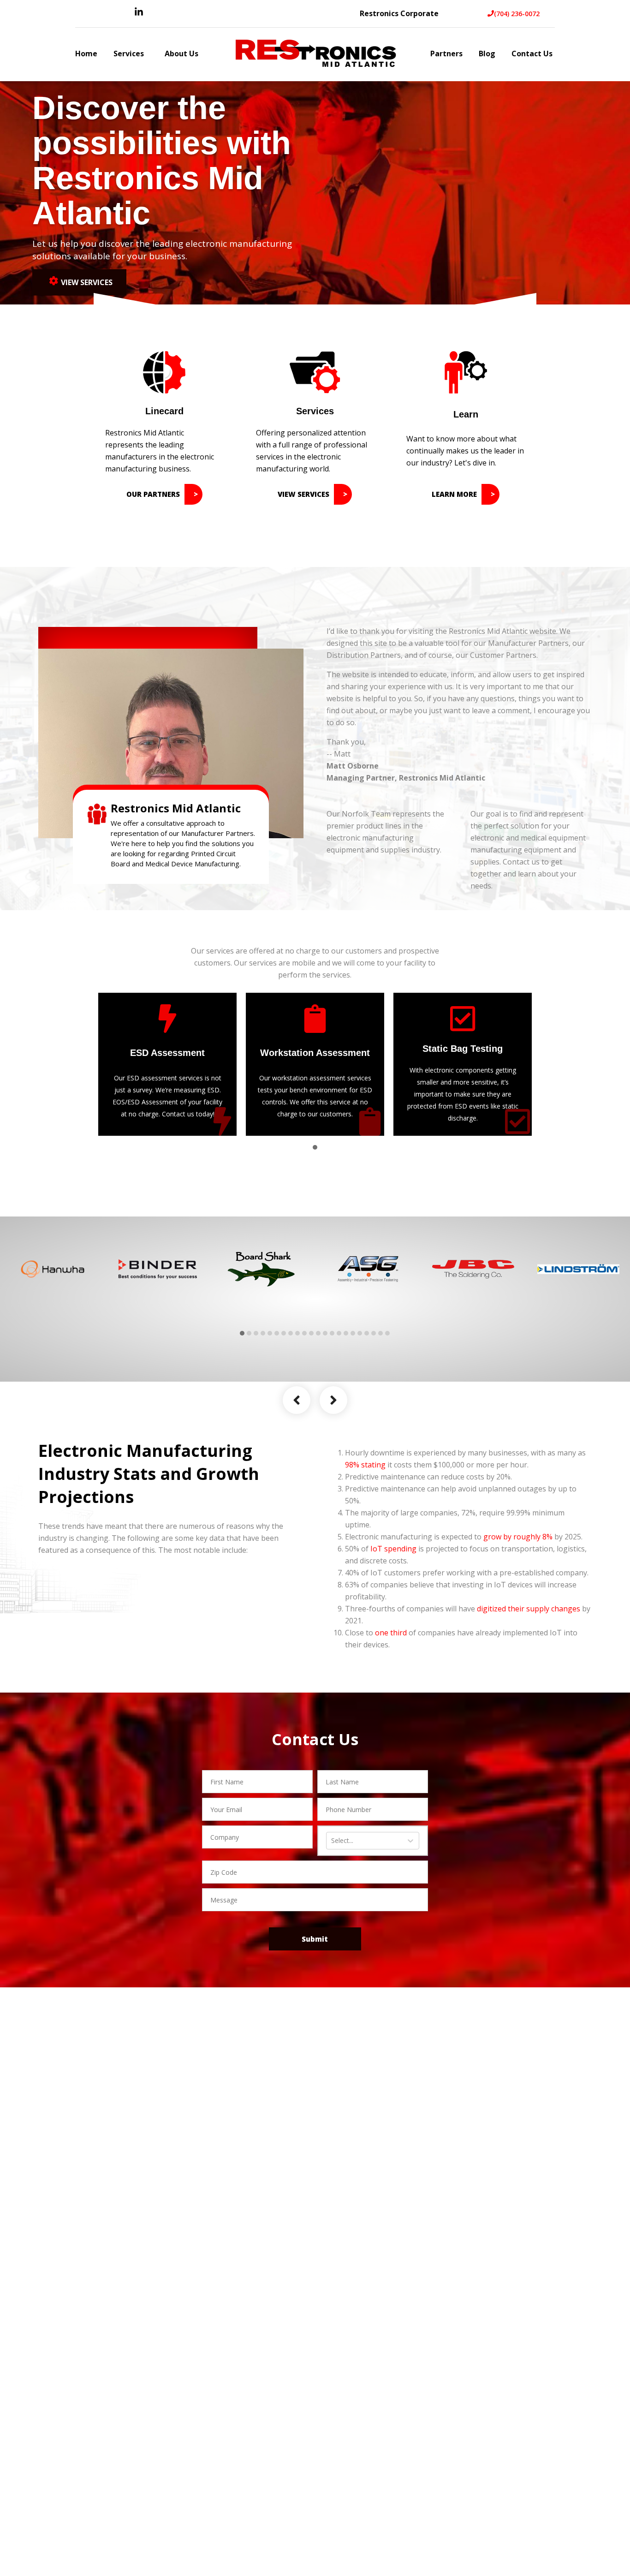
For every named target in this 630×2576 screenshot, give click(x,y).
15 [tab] (339, 1333)
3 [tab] (256, 1333)
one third (391, 1633)
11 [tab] (311, 1333)
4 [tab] (263, 1333)
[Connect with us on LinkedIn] (139, 14)
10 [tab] (304, 1333)
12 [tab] (318, 1333)
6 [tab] (277, 1333)
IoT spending (393, 1549)
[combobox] (332, 1841)
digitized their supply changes (529, 1609)
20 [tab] (374, 1333)
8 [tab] (291, 1333)
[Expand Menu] (149, 55)
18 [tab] (360, 1333)
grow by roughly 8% (518, 1537)
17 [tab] (353, 1333)
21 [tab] (380, 1333)
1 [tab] (315, 1147)
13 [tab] (325, 1333)
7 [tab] (284, 1333)
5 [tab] (270, 1333)
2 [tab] (249, 1333)
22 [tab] (387, 1333)
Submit (315, 1939)
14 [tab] (332, 1333)
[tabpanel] (167, 1064)
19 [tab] (367, 1333)
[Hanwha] (53, 1269)
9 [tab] (297, 1333)
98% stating (365, 1465)
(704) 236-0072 (517, 14)
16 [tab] (346, 1333)
